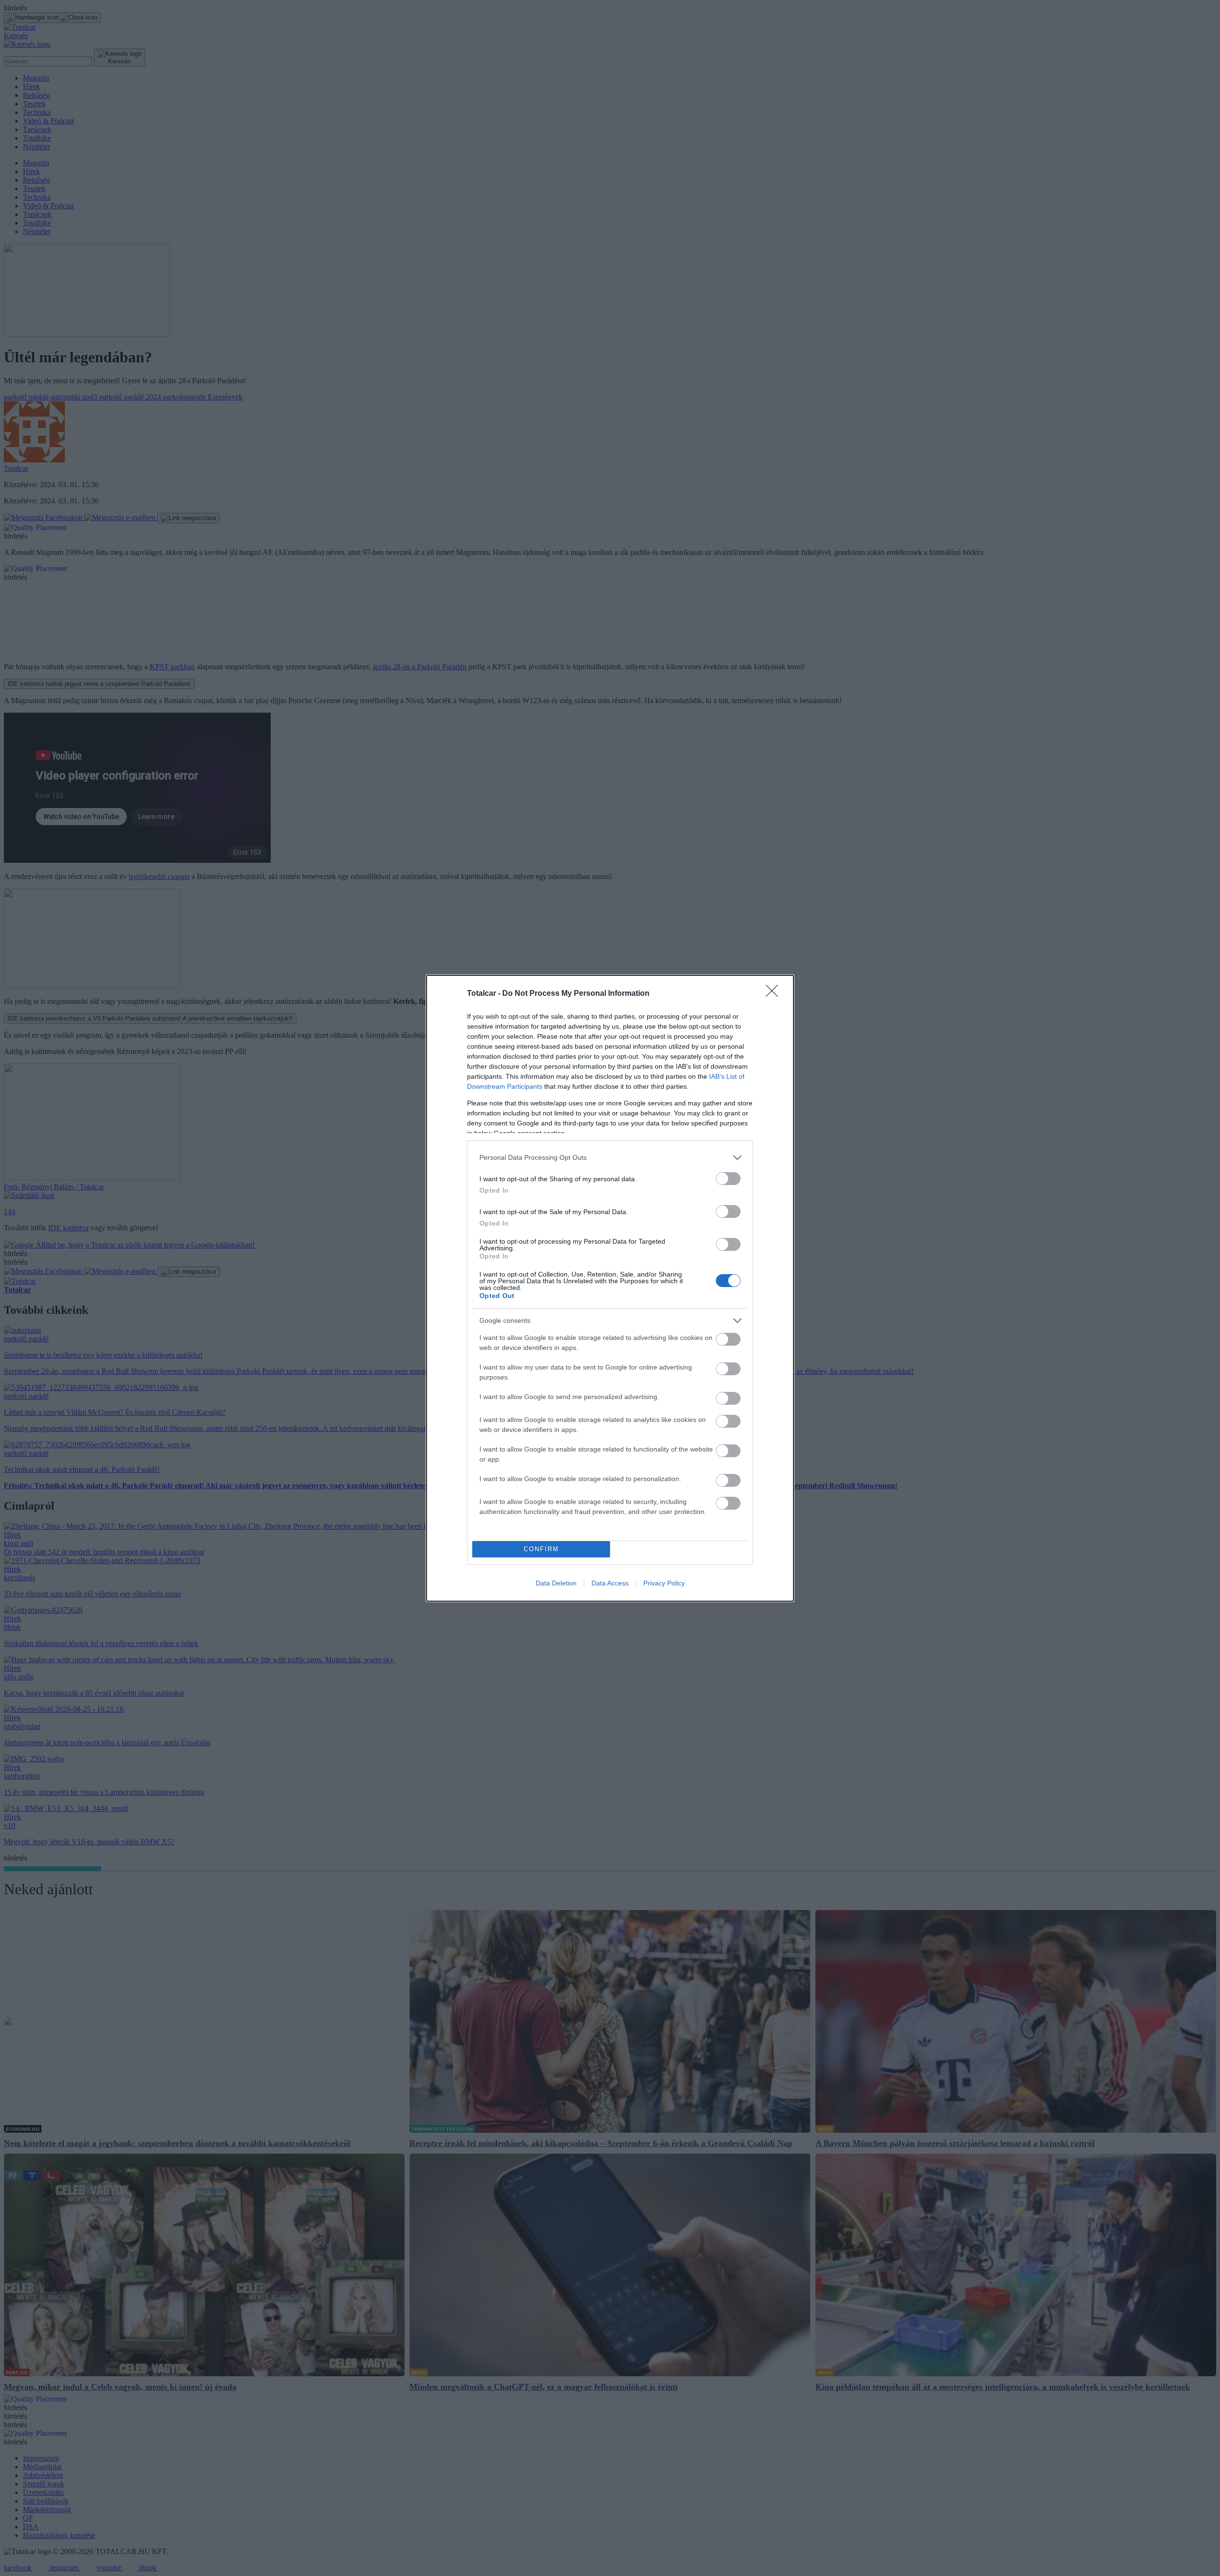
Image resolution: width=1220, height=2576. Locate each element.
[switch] (728, 1179)
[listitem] (610, 1158)
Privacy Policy (664, 1583)
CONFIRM (541, 1549)
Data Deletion (556, 1583)
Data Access (610, 1583)
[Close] (775, 994)
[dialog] (610, 1288)
